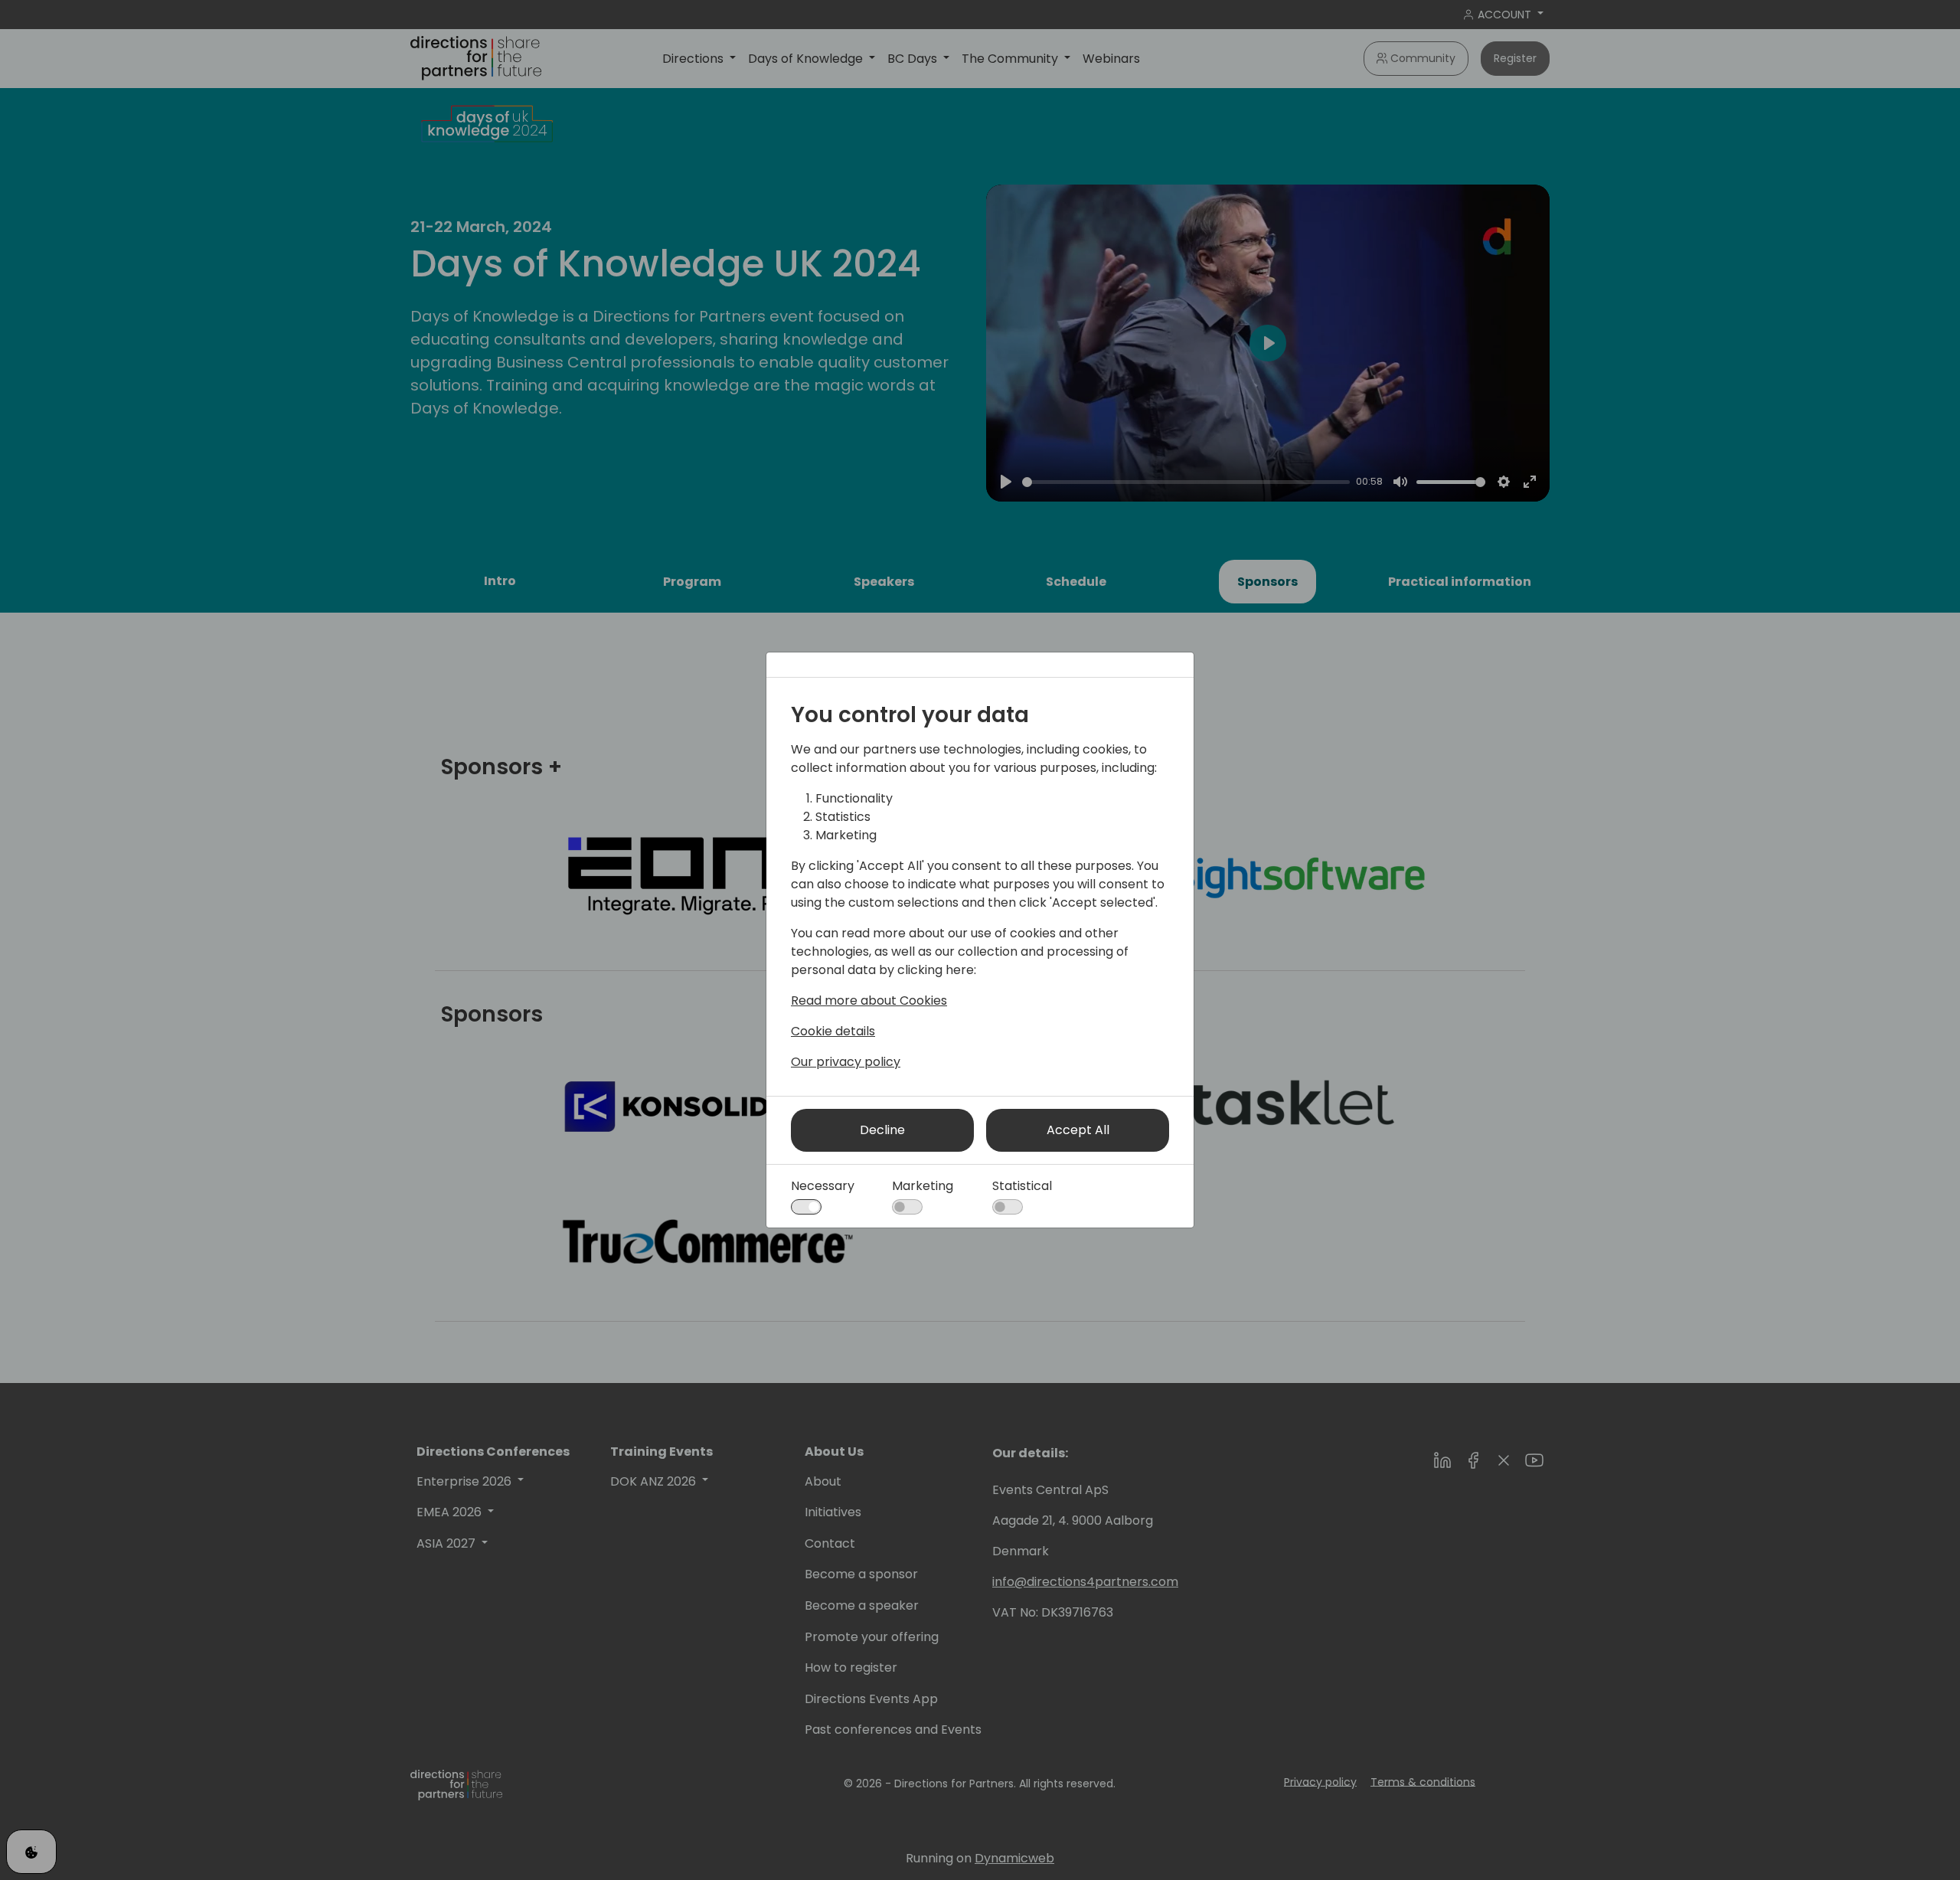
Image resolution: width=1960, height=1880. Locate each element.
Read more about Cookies (869, 1000)
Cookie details (833, 1031)
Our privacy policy (846, 1062)
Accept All (1078, 1130)
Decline (882, 1130)
